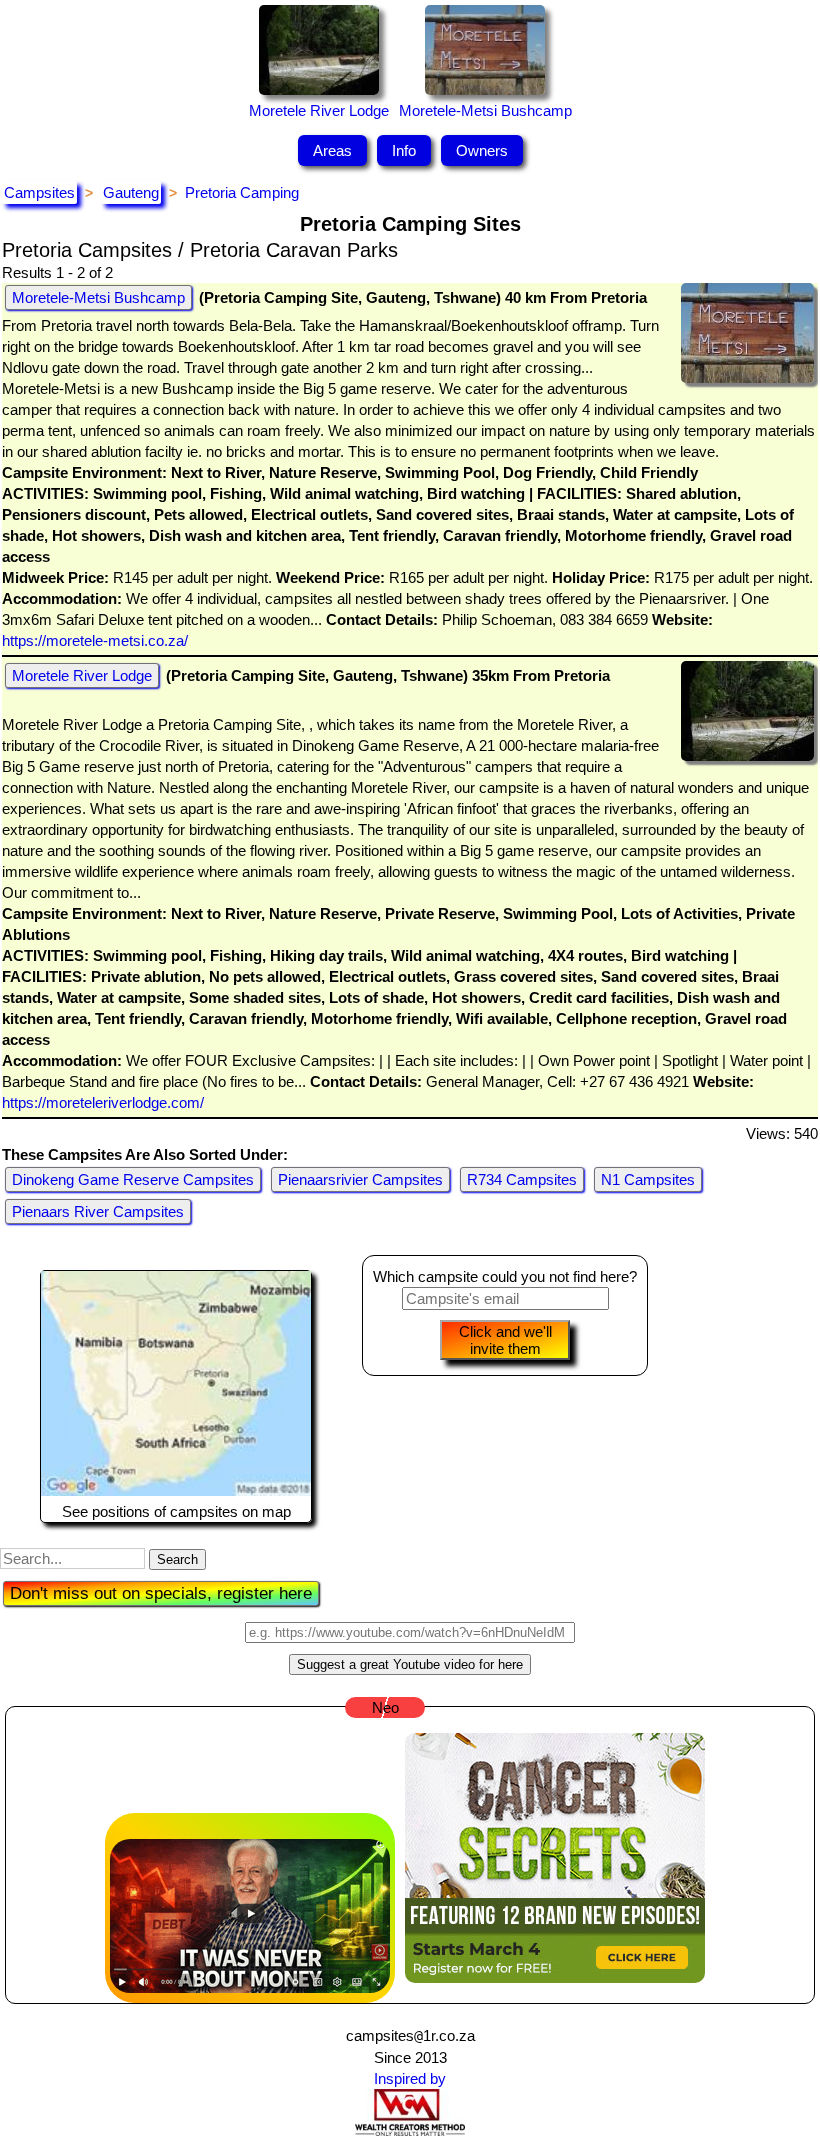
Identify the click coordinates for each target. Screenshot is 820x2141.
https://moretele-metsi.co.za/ (95, 640)
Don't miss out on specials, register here (161, 1593)
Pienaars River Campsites (98, 1211)
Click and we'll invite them (505, 1340)
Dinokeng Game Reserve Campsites (133, 1179)
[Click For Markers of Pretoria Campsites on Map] (176, 1490)
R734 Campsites (522, 1179)
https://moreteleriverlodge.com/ (103, 1102)
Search (177, 1559)
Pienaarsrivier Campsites (360, 1179)
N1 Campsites (648, 1179)
